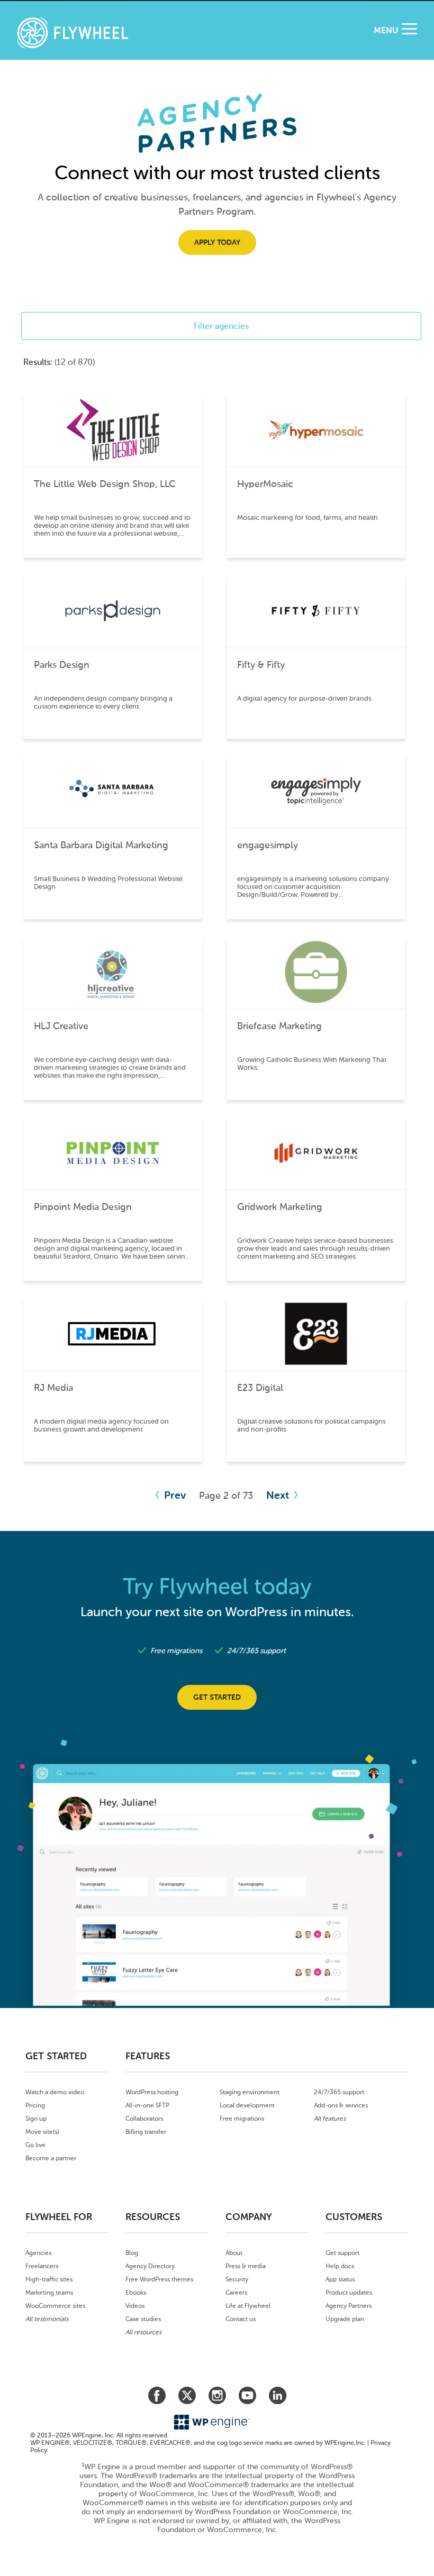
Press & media (246, 2266)
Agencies (38, 2253)
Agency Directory (150, 2266)
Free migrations (242, 2119)
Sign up (36, 2119)
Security (237, 2279)
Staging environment (250, 2092)
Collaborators (144, 2119)
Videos (135, 2306)
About (234, 2253)
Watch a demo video (55, 2092)
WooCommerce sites (55, 2306)
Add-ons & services (341, 2105)
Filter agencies (221, 326)
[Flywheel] (73, 34)
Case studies (143, 2319)
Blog (132, 2253)
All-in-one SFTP (147, 2105)
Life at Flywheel (248, 2306)
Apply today (217, 242)
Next (279, 1495)
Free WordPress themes (159, 2279)
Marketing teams (49, 2293)
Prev (174, 1495)
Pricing (35, 2105)
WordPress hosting (152, 2092)
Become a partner (51, 2158)
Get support (342, 2253)
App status (340, 2279)
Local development (247, 2105)
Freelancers (42, 2266)
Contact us (241, 2319)
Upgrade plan (345, 2319)
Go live (35, 2145)
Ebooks (136, 2293)
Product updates (349, 2293)
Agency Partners (349, 2306)
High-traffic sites (49, 2279)
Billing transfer (146, 2132)
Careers (236, 2293)
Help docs (340, 2266)
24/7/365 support (339, 2092)
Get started (217, 1697)
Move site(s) (42, 2132)
